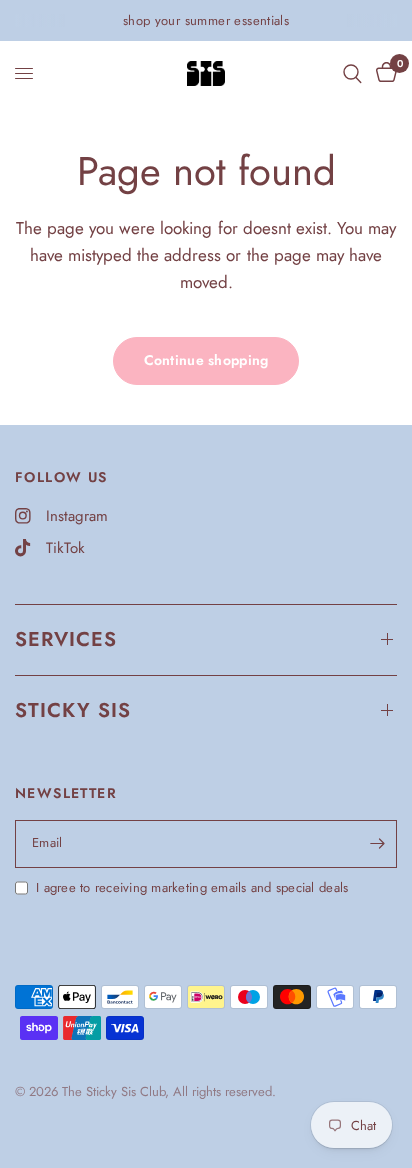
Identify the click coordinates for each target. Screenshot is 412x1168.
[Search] (352, 73)
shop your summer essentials (206, 20)
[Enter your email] (377, 844)
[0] (383, 73)
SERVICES (66, 639)
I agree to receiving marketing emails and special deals (192, 887)
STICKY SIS (73, 710)
